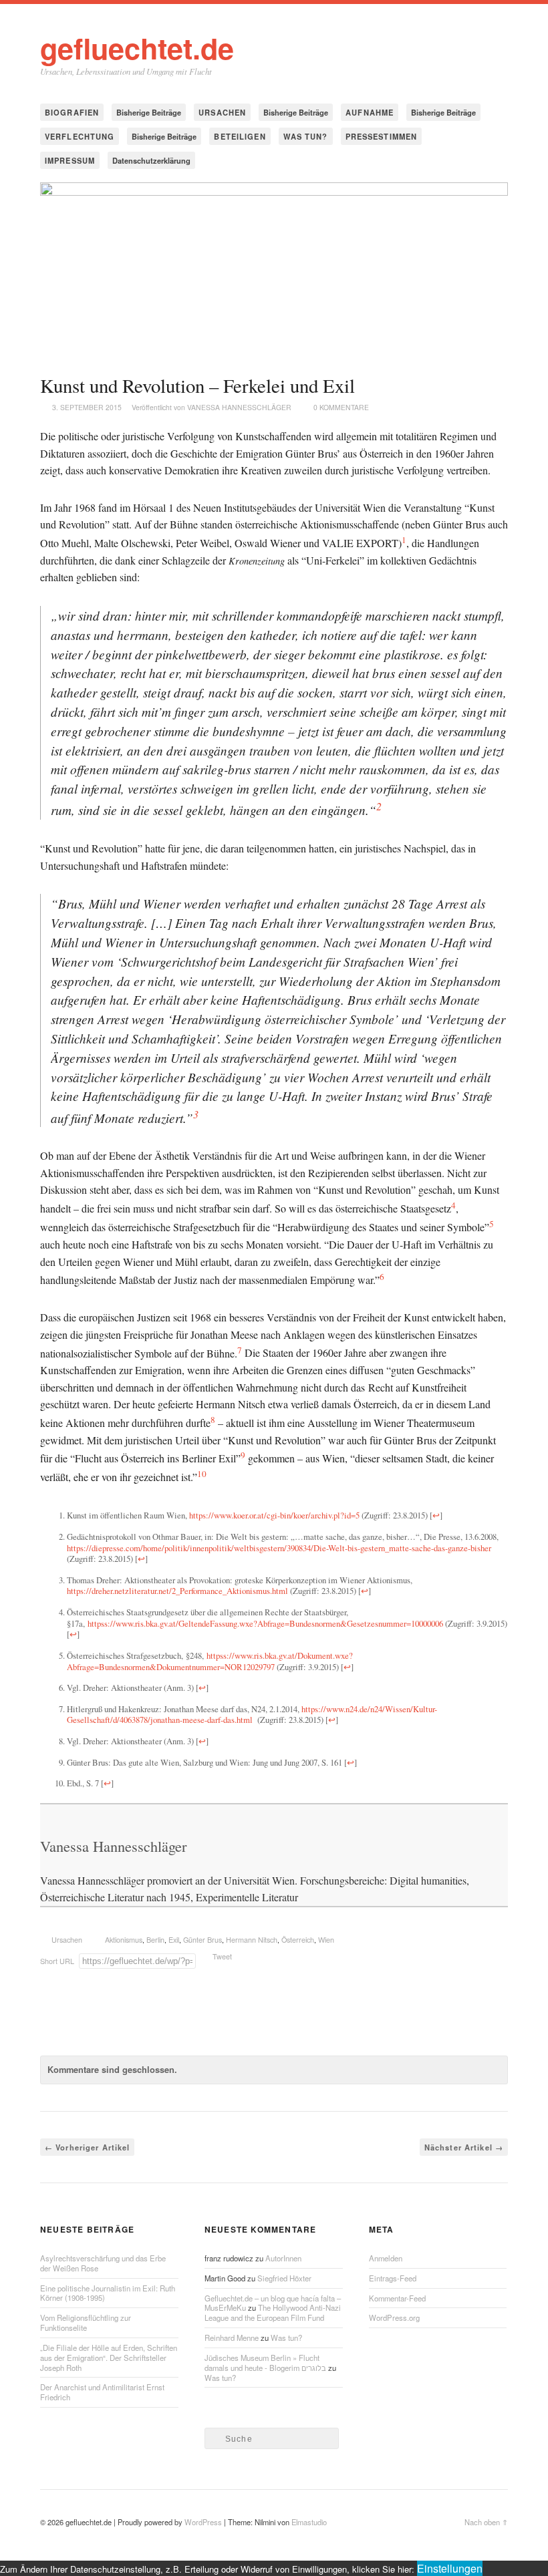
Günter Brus (202, 1940)
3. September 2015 (87, 407)
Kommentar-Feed (397, 2298)
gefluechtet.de (137, 47)
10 (202, 1474)
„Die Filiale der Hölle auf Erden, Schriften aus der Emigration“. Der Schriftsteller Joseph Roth (109, 2358)
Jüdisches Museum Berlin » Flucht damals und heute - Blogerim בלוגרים (265, 2363)
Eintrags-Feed (393, 2278)
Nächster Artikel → (464, 2147)
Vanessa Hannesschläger (239, 407)
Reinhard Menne (232, 2338)
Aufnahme (370, 112)
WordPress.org (394, 2317)
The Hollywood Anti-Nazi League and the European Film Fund (273, 2312)
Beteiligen (240, 136)
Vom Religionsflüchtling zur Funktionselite (86, 2322)
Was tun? (306, 136)
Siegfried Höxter (284, 2278)
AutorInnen (283, 2258)
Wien (326, 1940)
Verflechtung (80, 136)
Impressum (70, 160)
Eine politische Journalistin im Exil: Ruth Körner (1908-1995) (108, 2293)
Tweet (222, 1956)
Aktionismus (124, 1940)
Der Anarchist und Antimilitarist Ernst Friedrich (102, 2392)
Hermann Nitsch (252, 1940)
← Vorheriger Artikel (87, 2147)
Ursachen (222, 112)
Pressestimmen (382, 136)
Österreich (298, 1940)
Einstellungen (450, 2568)
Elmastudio (309, 2522)
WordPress (203, 2522)
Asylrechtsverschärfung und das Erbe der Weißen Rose (103, 2263)
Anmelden (386, 2258)
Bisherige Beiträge (149, 112)
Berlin (155, 1940)
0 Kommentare (341, 407)
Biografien (72, 112)
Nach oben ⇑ (486, 2522)
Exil (174, 1940)
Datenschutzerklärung (151, 160)
